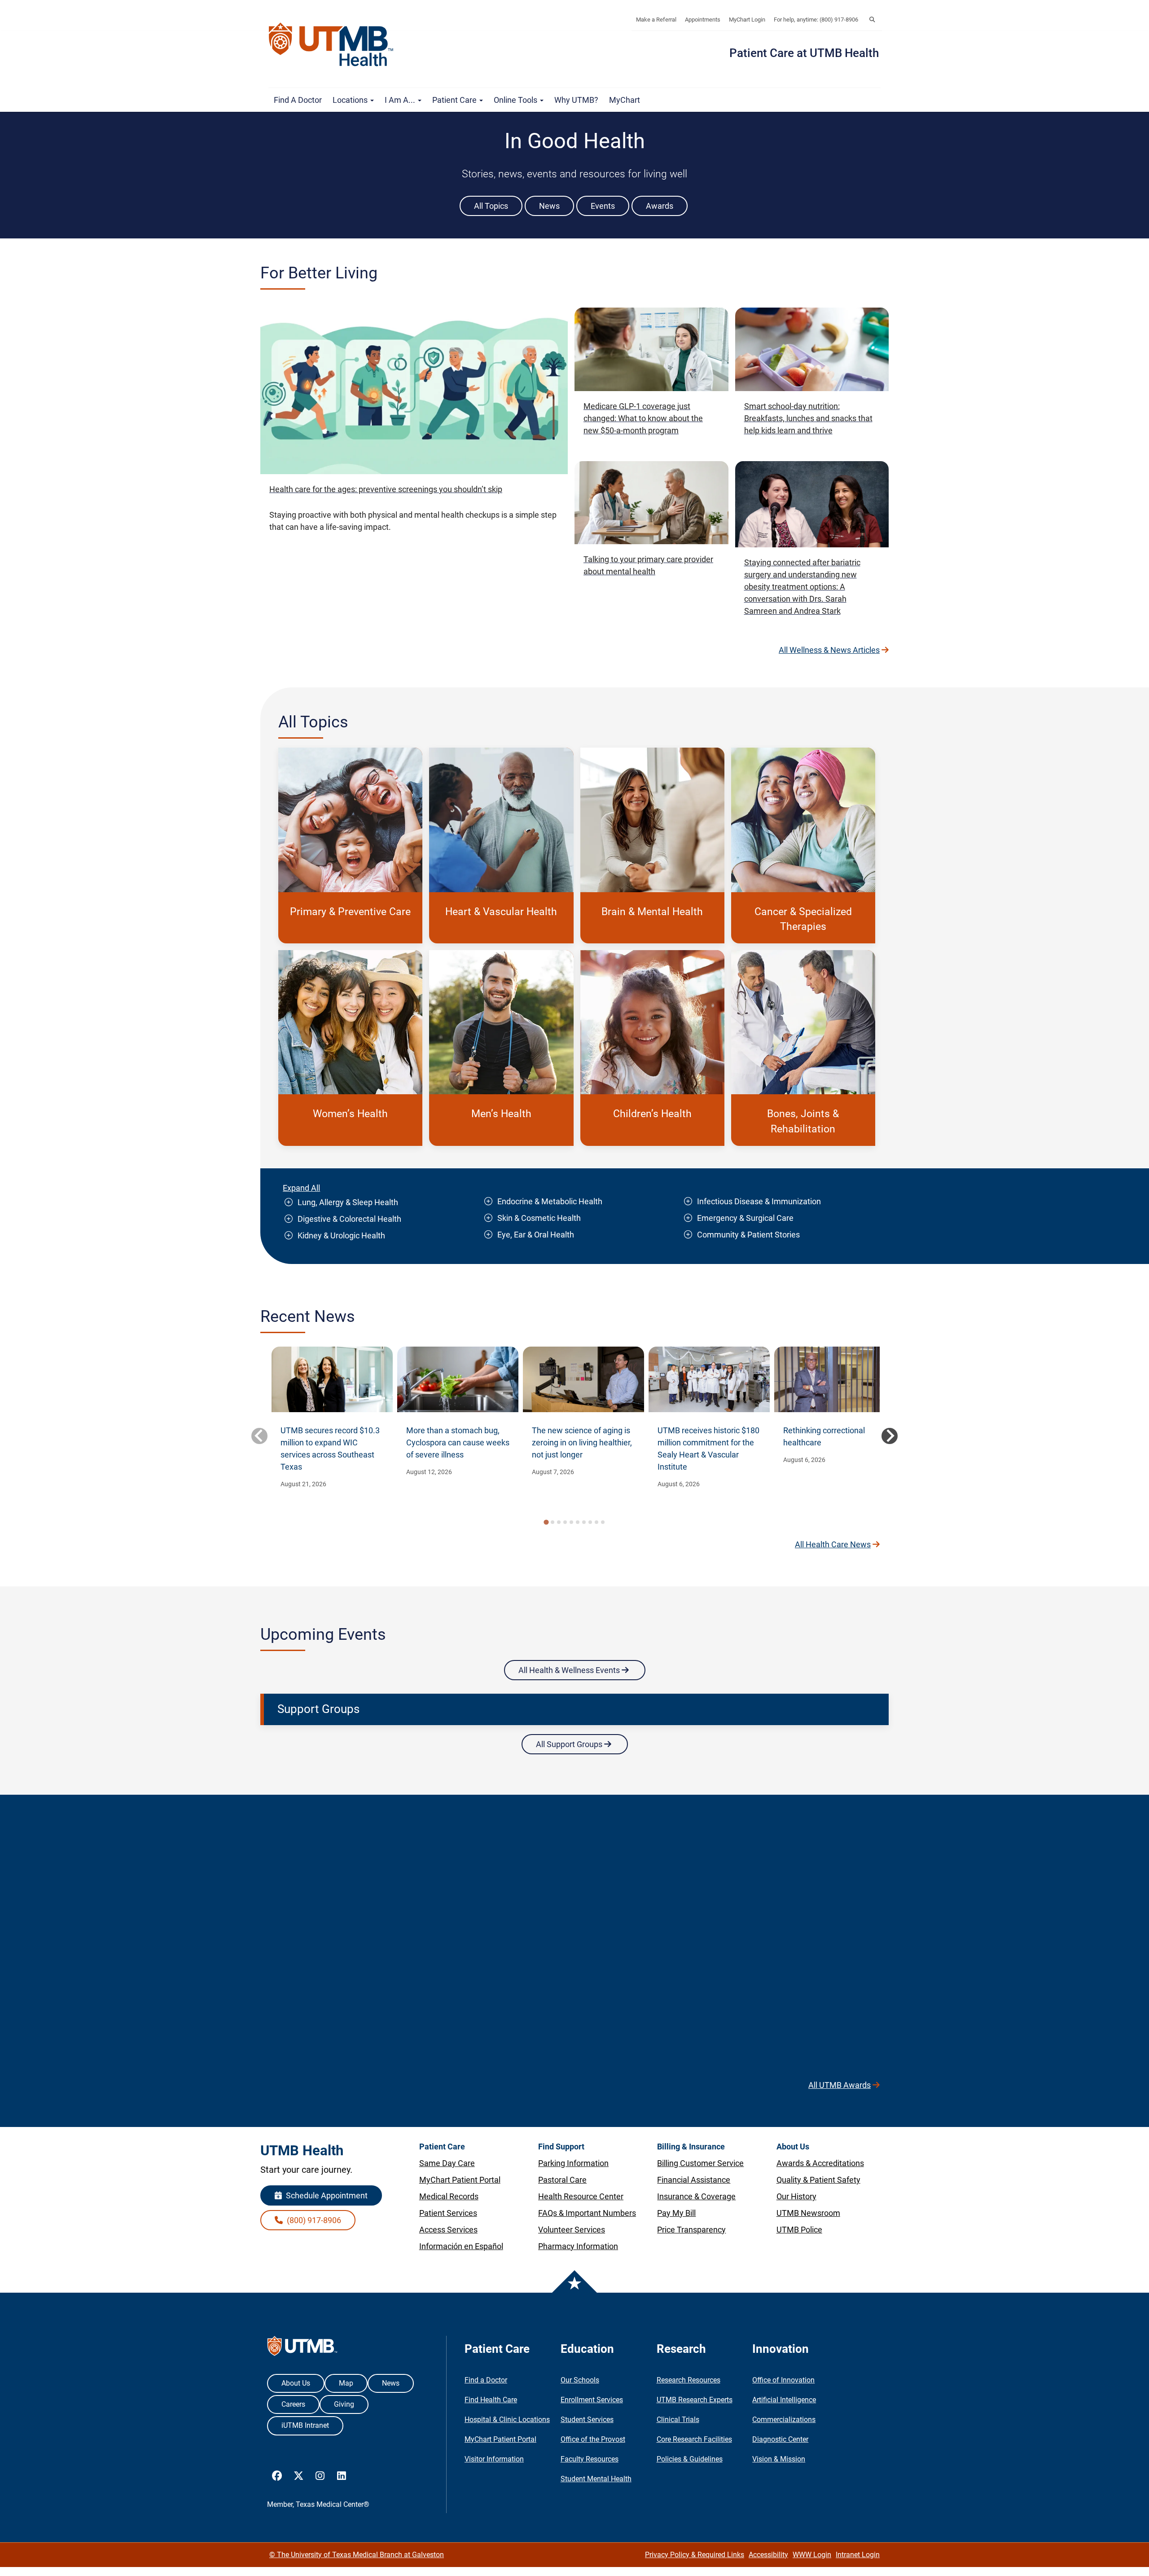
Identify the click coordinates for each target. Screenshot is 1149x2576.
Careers (293, 2404)
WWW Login (812, 2555)
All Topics (491, 206)
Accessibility (768, 2555)
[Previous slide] (259, 1436)
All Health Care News (833, 1544)
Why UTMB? (576, 100)
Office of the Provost (593, 2439)
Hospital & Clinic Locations (507, 2420)
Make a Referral (656, 20)
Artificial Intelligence (784, 2400)
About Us (296, 2383)
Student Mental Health (596, 2479)
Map (346, 2383)
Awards (660, 206)
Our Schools (580, 2380)
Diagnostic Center (780, 2439)
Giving (344, 2404)
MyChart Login (747, 20)
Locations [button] (351, 100)
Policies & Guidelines (690, 2459)
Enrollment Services (592, 2400)
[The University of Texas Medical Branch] (335, 44)
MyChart (625, 100)
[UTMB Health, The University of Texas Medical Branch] (302, 2348)
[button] (872, 20)
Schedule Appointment (326, 2195)
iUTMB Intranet (305, 2425)
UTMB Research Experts (695, 2400)
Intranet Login (858, 2555)
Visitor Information (494, 2459)
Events (603, 206)
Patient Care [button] (455, 100)
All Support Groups (570, 1744)
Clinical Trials (678, 2420)
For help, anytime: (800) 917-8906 (816, 20)
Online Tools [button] (516, 100)
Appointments (703, 20)
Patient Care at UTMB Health (804, 53)
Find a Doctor (298, 100)
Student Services (587, 2420)
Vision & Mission (779, 2459)
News (549, 206)
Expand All (301, 1188)
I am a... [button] (401, 100)
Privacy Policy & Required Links (695, 2555)
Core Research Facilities (694, 2439)
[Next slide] (890, 1436)
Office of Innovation (783, 2380)
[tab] (546, 1522)
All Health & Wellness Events (570, 1670)
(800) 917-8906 (313, 2220)
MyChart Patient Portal (500, 2439)
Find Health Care (491, 2400)
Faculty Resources (590, 2459)
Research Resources (689, 2380)
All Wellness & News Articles (829, 650)
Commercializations (784, 2420)
